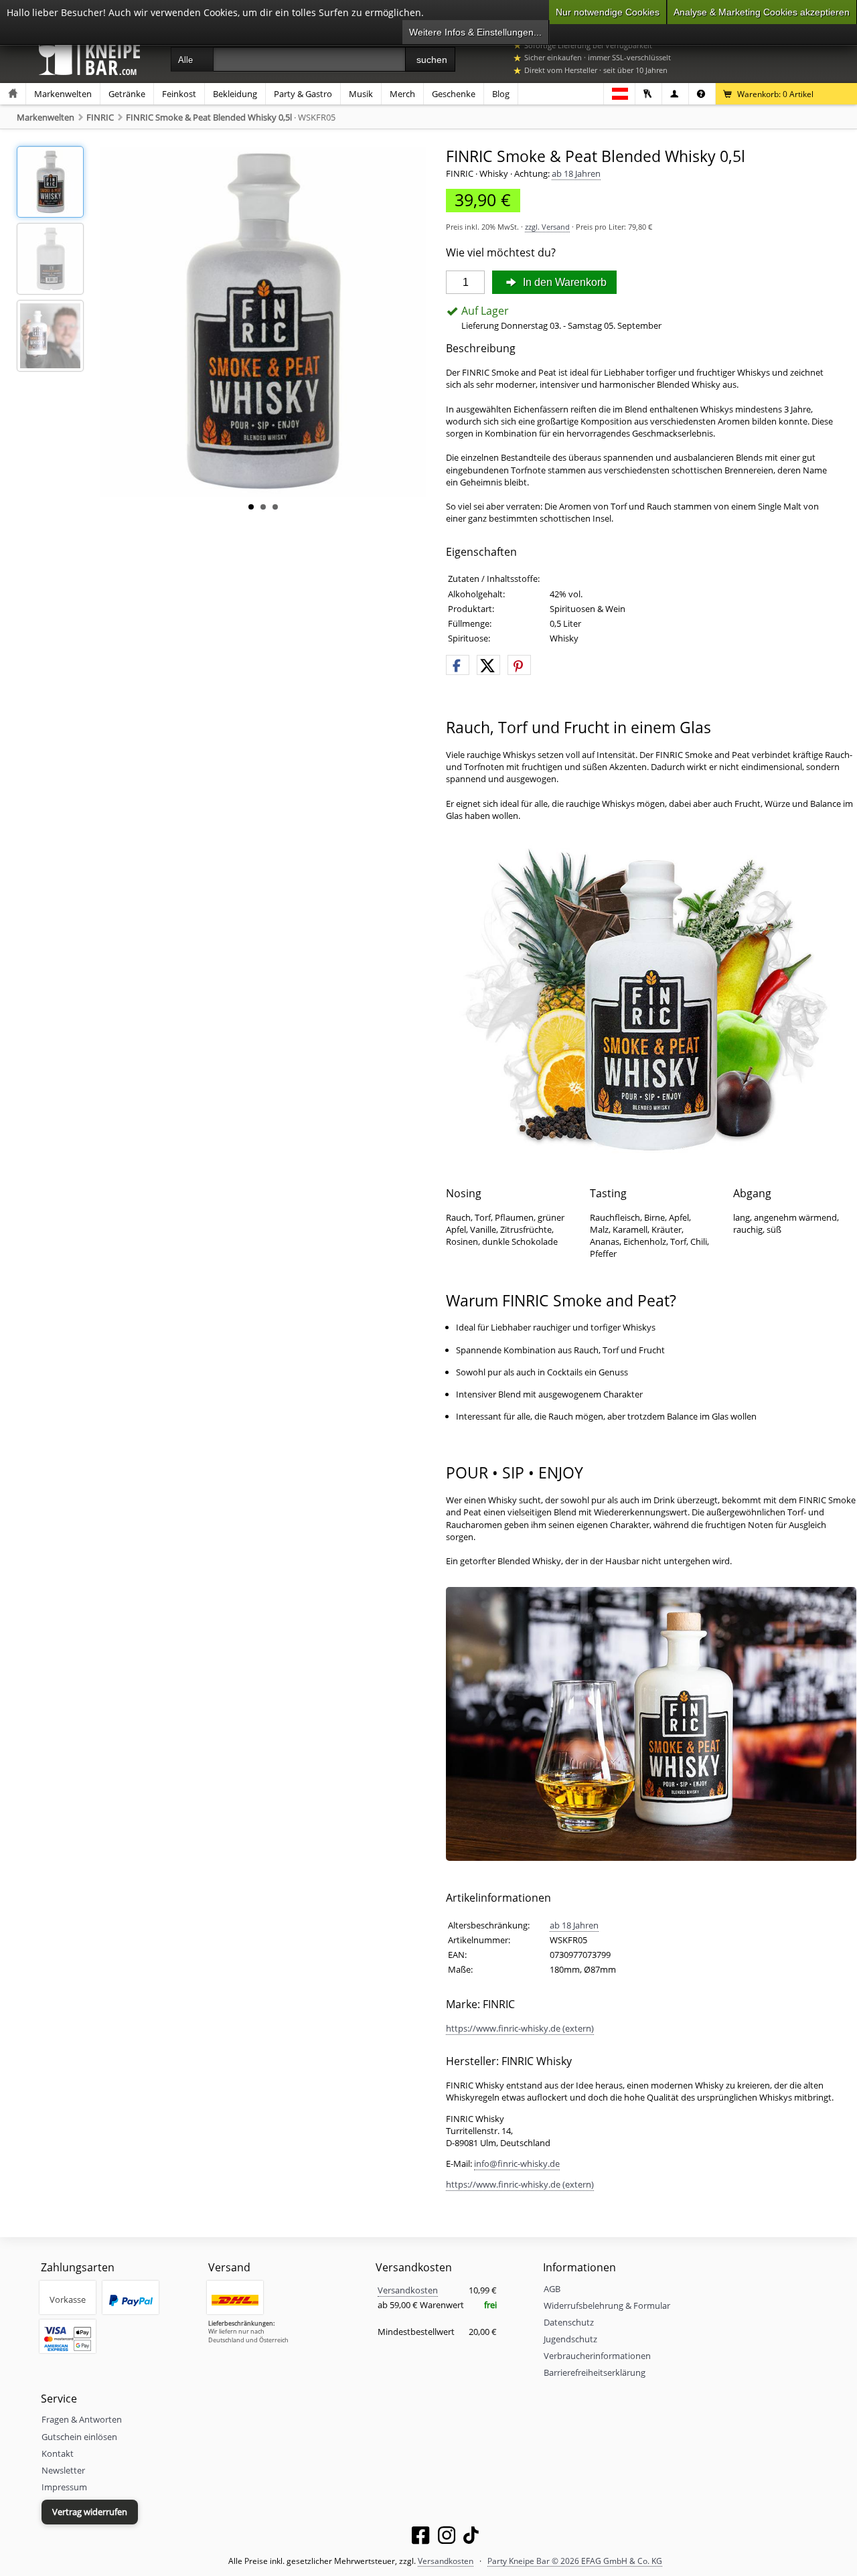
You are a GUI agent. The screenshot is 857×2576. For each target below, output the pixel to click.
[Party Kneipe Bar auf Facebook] (420, 2538)
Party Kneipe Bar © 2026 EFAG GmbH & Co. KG (575, 2561)
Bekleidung (235, 94)
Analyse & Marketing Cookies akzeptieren (762, 12)
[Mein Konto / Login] (648, 94)
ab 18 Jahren (576, 173)
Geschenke (454, 94)
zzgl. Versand (547, 227)
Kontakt (58, 2453)
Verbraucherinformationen (597, 2356)
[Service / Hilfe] (702, 94)
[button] (458, 666)
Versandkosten (408, 2290)
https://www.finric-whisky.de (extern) (520, 2028)
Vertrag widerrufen (90, 2512)
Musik (361, 94)
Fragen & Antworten (82, 2419)
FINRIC (100, 117)
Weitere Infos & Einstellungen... (475, 32)
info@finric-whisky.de (517, 2164)
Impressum (64, 2487)
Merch (402, 94)
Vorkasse (68, 2299)
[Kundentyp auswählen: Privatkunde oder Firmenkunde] (675, 94)
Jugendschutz (570, 2339)
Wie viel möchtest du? (501, 253)
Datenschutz (569, 2322)
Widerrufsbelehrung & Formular (607, 2305)
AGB (552, 2289)
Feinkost (179, 94)
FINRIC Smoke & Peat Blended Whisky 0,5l (209, 117)
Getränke (127, 94)
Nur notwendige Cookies (608, 12)
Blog (501, 94)
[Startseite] (13, 94)
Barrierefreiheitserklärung (595, 2372)
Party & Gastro (303, 94)
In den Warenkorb (563, 282)
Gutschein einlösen (79, 2437)
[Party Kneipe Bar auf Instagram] (447, 2538)
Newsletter (63, 2470)
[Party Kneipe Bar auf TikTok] (471, 2538)
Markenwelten (63, 94)
